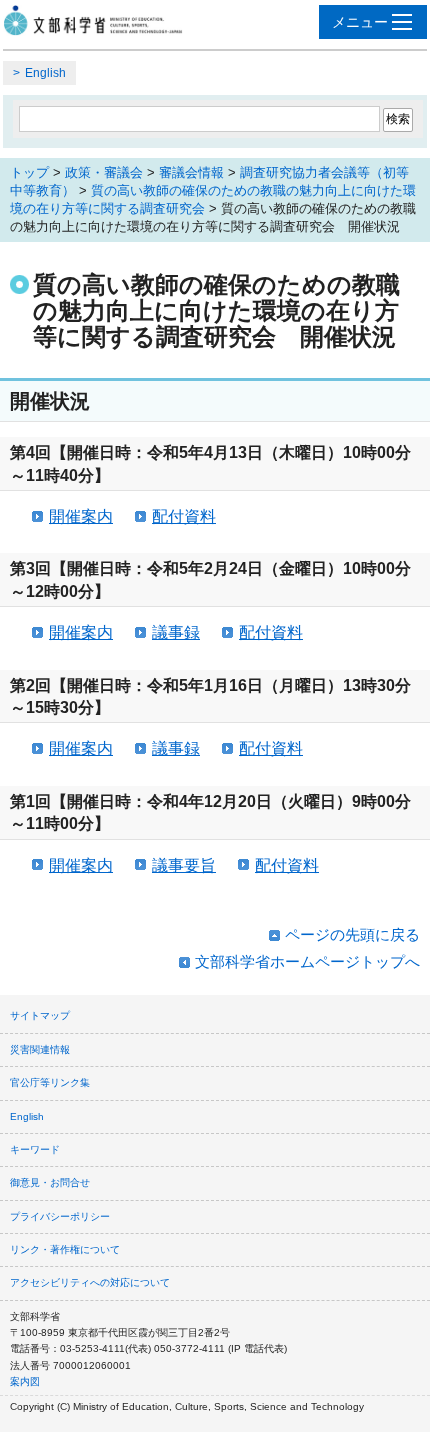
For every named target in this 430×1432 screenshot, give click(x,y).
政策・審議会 (104, 172)
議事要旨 (184, 865)
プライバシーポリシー (60, 1216)
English (45, 73)
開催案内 (81, 516)
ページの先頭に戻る (352, 934)
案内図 (25, 1381)
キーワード (35, 1149)
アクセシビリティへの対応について (90, 1282)
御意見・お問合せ (50, 1182)
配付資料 (184, 516)
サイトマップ (40, 1015)
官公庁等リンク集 (50, 1082)
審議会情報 (191, 172)
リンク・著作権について (65, 1249)
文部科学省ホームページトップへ (307, 961)
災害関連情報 (40, 1049)
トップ (29, 172)
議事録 (176, 632)
